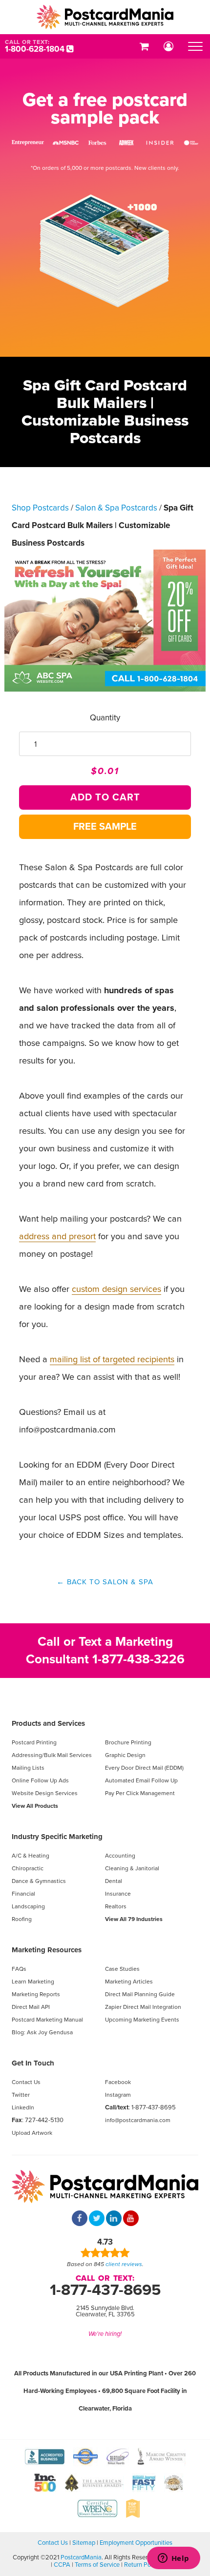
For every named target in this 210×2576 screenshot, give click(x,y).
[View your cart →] (144, 46)
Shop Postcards (40, 508)
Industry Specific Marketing (57, 1837)
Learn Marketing (33, 1982)
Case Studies (122, 1969)
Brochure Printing (128, 1742)
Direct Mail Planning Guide (140, 1994)
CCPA (62, 2565)
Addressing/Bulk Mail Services (52, 1755)
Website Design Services (45, 1793)
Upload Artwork (32, 2133)
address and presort (57, 1236)
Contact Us (26, 2082)
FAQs (19, 1969)
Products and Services (48, 1723)
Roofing (22, 1919)
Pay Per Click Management (140, 1793)
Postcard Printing (34, 1742)
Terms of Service (97, 2565)
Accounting (120, 1856)
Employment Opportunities (136, 2543)
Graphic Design (125, 1755)
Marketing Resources (47, 1950)
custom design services (116, 1289)
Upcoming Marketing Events (142, 2020)
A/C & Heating (31, 1856)
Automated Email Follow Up (141, 1780)
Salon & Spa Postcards (116, 508)
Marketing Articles (129, 1982)
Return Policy (142, 2565)
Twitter (21, 2095)
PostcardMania (81, 2557)
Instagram (118, 2095)
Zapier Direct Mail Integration (143, 2007)
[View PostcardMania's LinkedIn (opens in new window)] (114, 2219)
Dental (114, 1881)
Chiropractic (28, 1868)
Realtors (116, 1906)
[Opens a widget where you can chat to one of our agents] (173, 2559)
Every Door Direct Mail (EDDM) (144, 1768)
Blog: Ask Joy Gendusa (42, 2032)
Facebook (118, 2082)
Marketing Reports (36, 1994)
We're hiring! (105, 2334)
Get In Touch (33, 2063)
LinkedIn (23, 2107)
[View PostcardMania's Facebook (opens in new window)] (80, 2219)
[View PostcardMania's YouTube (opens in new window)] (131, 2219)
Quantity (105, 718)
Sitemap (84, 2543)
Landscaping (28, 1906)
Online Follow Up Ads (40, 1780)
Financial (23, 1894)
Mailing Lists (28, 1768)
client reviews (124, 2264)
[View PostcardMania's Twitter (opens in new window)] (97, 2219)
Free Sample (105, 827)
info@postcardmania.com (138, 2120)
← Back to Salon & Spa (105, 1582)
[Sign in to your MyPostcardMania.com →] (168, 46)
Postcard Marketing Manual (47, 2020)
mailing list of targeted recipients (112, 1359)
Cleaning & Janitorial (132, 1868)
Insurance (118, 1894)
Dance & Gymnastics (39, 1881)
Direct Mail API (31, 2007)
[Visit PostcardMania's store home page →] (105, 17)
